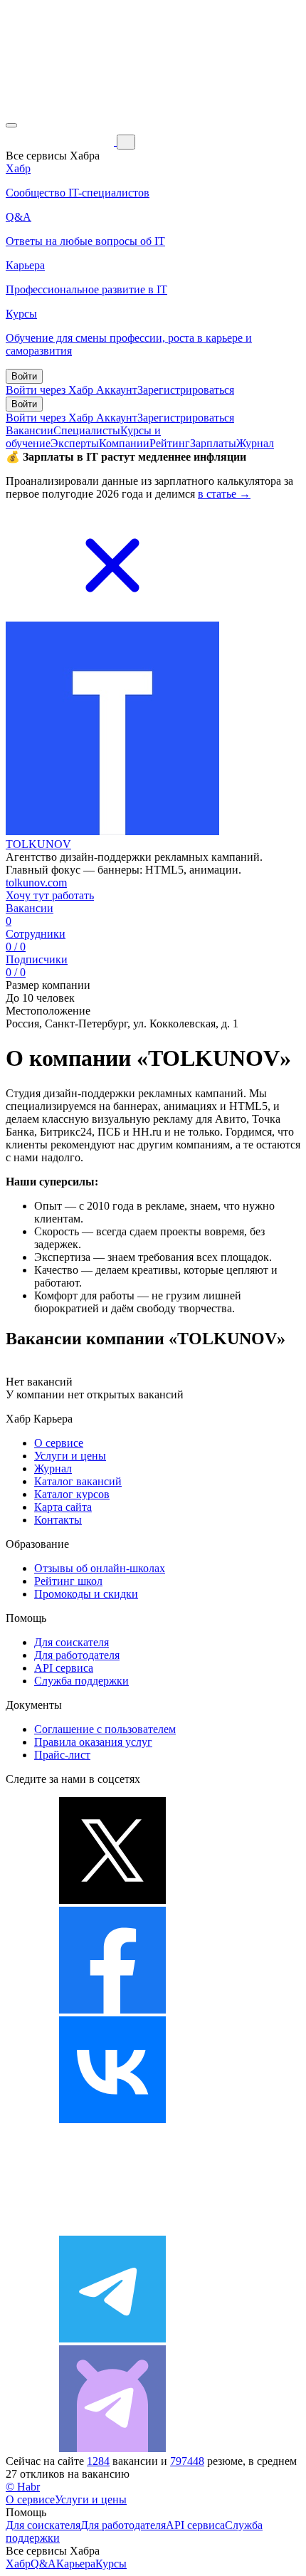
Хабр (18, 2564)
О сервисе (59, 1443)
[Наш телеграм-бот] (112, 2448)
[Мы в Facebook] (112, 2010)
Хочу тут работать (50, 895)
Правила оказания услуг (93, 1742)
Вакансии (30, 430)
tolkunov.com (36, 883)
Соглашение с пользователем (105, 1729)
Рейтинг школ (68, 1581)
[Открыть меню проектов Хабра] (11, 125)
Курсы (111, 2564)
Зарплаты (213, 443)
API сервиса (64, 1668)
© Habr (23, 2487)
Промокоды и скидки (86, 1594)
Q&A (43, 2564)
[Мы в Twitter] (112, 1900)
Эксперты (75, 443)
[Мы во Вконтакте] (112, 2119)
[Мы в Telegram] (112, 2339)
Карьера (76, 2564)
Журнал (255, 443)
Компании (124, 443)
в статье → (224, 494)
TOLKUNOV (38, 844)
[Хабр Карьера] (61, 141)
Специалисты (87, 430)
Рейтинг (170, 443)
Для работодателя (77, 1655)
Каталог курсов (72, 1494)
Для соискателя (72, 1642)
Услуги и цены (70, 1456)
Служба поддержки (81, 1681)
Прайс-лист (62, 1755)
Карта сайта (63, 1507)
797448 (187, 2461)
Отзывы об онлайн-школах (100, 1568)
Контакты (58, 1520)
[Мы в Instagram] (112, 2229)
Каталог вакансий (78, 1481)
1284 (98, 2461)
